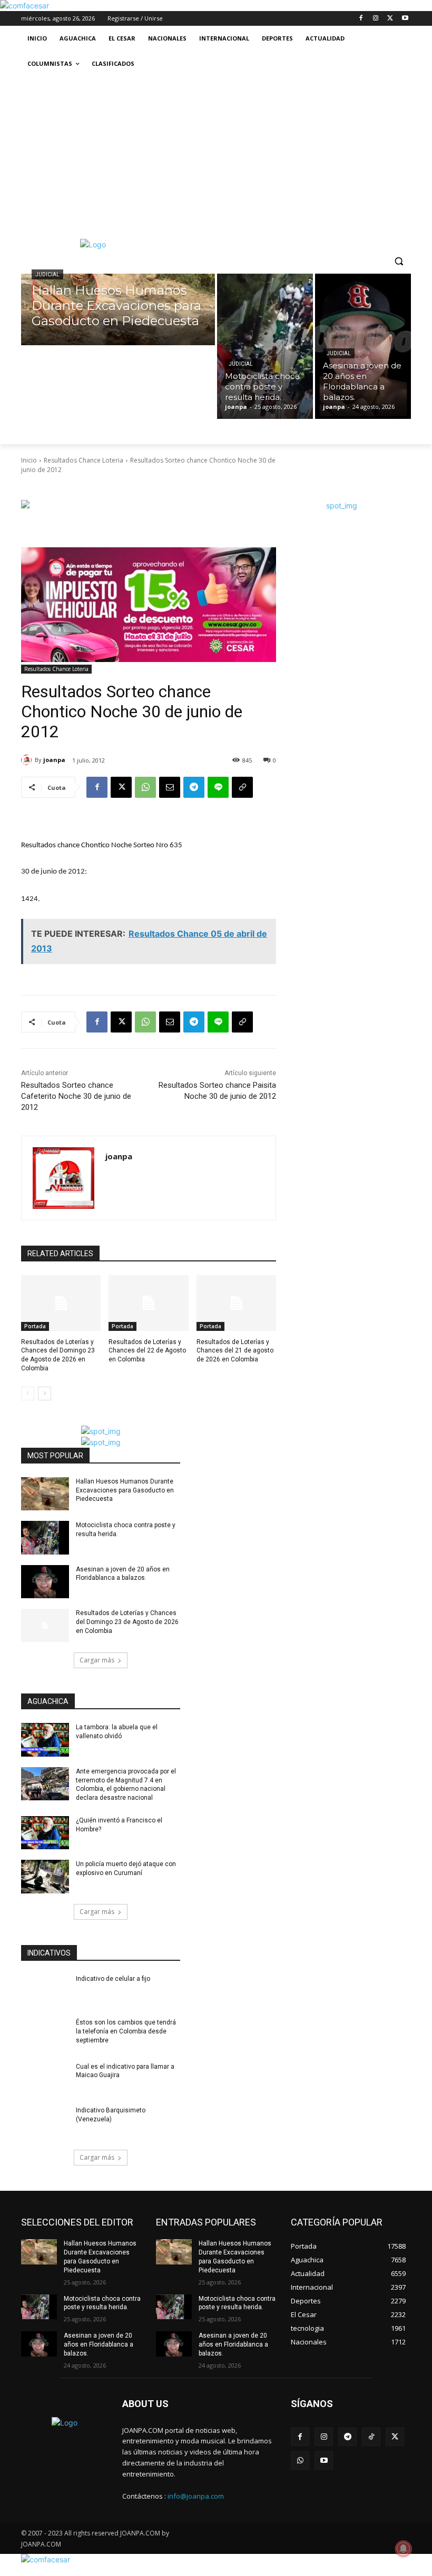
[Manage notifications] (404, 2549)
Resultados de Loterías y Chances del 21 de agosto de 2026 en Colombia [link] (235, 1351)
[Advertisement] (216, 155)
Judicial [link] (47, 274)
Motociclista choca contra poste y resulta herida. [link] (102, 2303)
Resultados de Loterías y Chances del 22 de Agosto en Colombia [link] (147, 1351)
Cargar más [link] (97, 1660)
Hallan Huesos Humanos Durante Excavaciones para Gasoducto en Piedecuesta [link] (125, 1490)
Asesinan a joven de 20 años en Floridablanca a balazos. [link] (99, 2344)
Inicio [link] (29, 460)
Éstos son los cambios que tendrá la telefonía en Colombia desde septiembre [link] (126, 2031)
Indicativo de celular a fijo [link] (113, 1979)
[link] (24, 6)
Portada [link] (35, 1326)
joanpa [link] (54, 760)
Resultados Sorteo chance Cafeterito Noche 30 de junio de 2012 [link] (76, 1096)
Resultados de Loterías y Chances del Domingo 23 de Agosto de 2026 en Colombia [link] (127, 1622)
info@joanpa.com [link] (196, 2496)
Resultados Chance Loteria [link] (84, 460)
